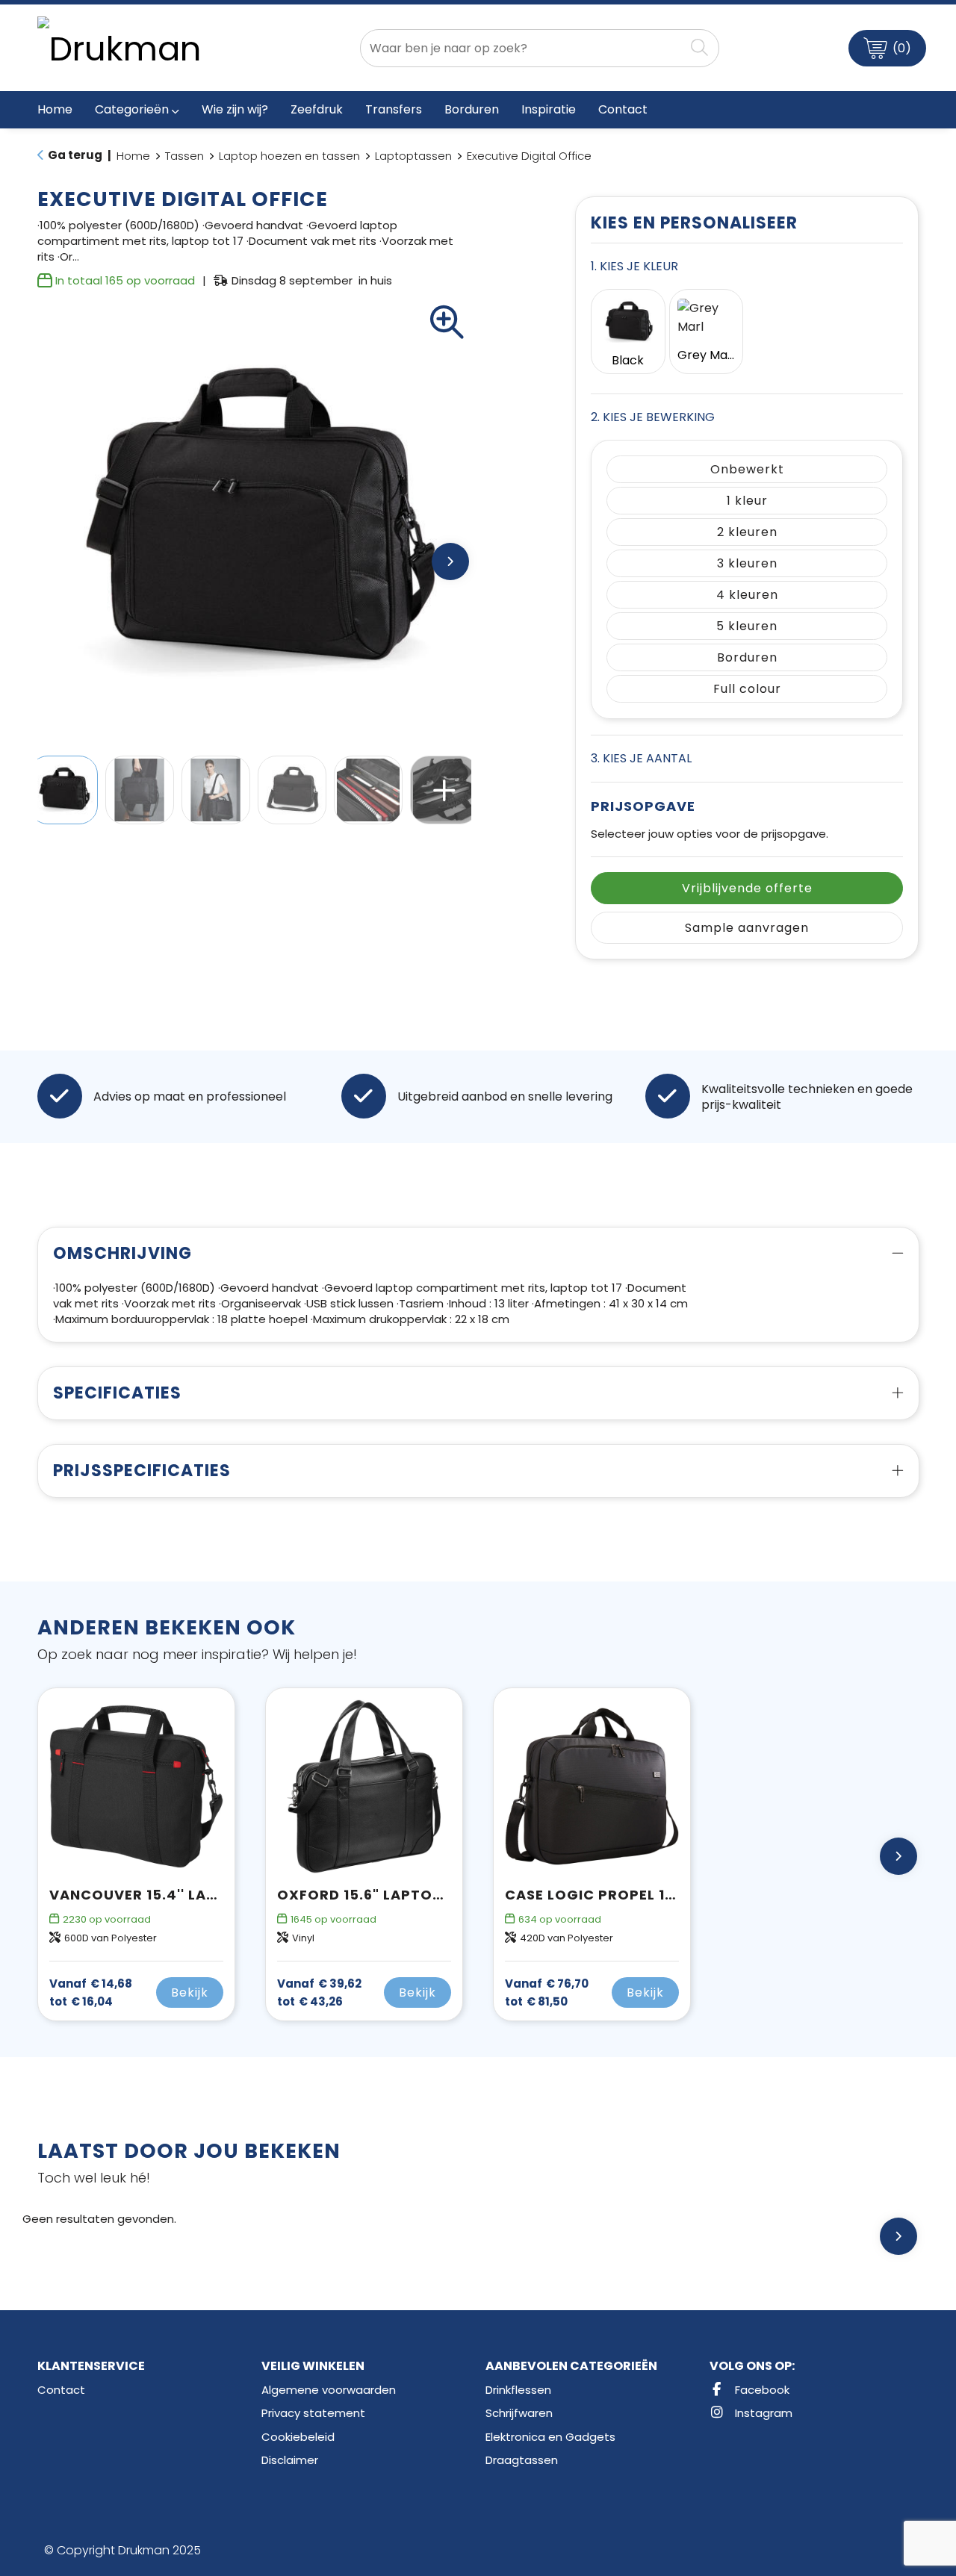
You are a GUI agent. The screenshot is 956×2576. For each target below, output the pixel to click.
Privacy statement (313, 2413)
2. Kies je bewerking (653, 417)
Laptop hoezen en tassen (289, 156)
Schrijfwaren (519, 2413)
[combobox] (522, 48)
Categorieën (132, 109)
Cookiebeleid (298, 2437)
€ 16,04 (91, 1993)
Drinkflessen (518, 2390)
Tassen (184, 156)
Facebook (761, 2390)
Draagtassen (522, 2460)
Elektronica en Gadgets (550, 2437)
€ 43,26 (319, 1993)
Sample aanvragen (747, 928)
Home (133, 156)
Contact (61, 2390)
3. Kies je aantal (641, 758)
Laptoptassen (413, 156)
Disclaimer (290, 2460)
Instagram (762, 2413)
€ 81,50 (547, 1993)
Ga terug (75, 155)
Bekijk (190, 1992)
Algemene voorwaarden (329, 2390)
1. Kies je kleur (634, 266)
